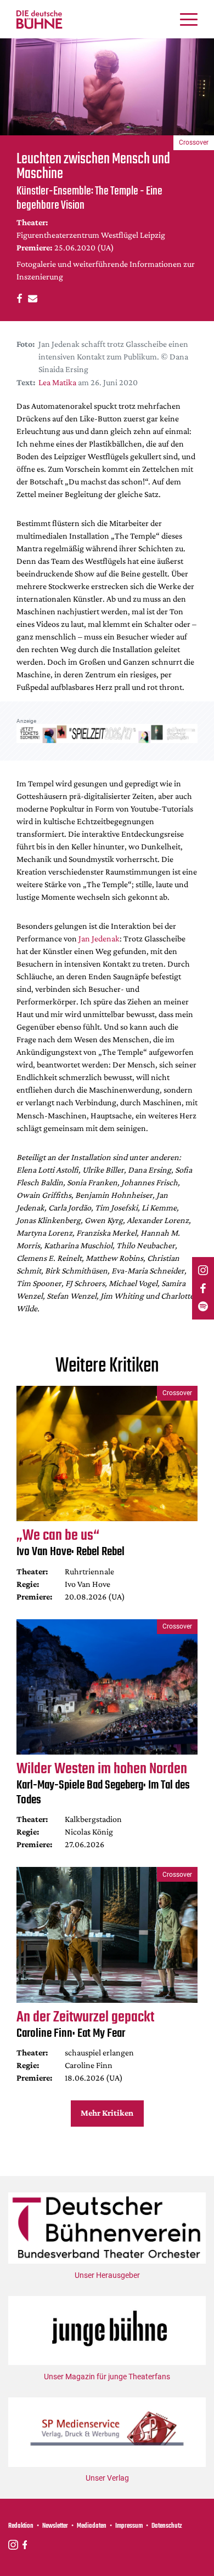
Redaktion (21, 2526)
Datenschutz (167, 2526)
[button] (18, 298)
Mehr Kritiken (107, 2113)
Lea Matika (57, 382)
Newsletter (55, 2526)
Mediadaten (92, 2526)
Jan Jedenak (99, 938)
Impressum (129, 2526)
